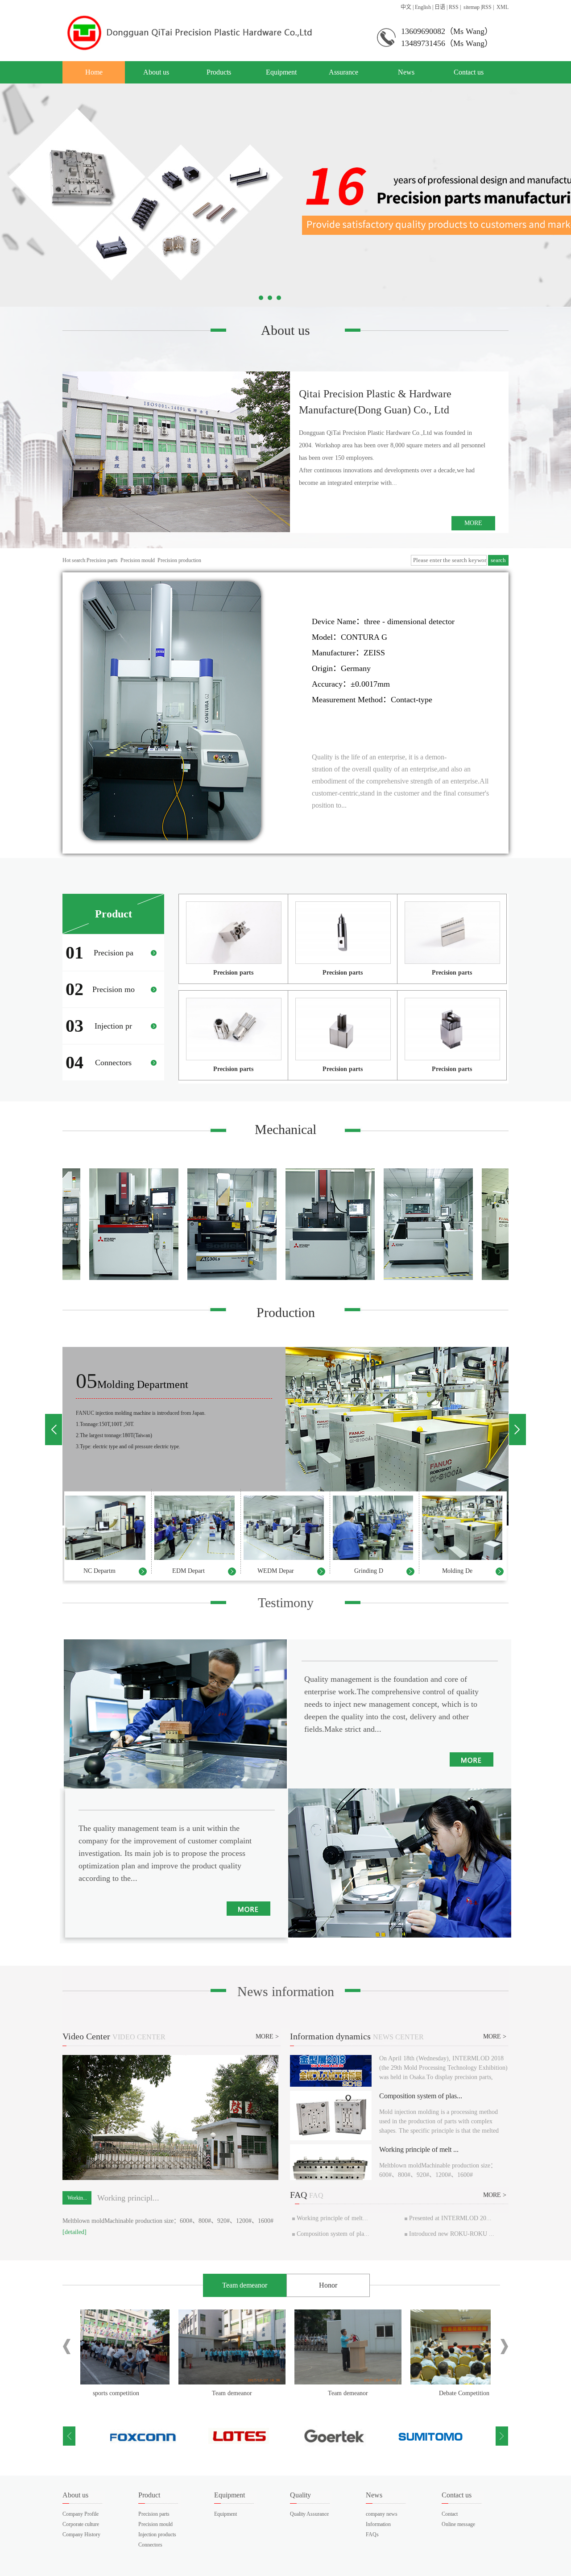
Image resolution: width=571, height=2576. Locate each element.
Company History (81, 2534)
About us (156, 72)
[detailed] (74, 2232)
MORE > (267, 2036)
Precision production (179, 560)
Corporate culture (81, 2524)
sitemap (472, 7)
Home (94, 72)
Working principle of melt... (332, 2218)
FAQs (372, 2534)
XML (503, 7)
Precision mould (138, 560)
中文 (406, 7)
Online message (458, 2524)
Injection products (157, 2534)
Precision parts (102, 560)
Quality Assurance (309, 2514)
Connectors (150, 2545)
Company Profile (81, 2514)
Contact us (469, 72)
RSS (454, 7)
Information (378, 2524)
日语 (440, 7)
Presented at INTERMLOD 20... (450, 2218)
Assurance (343, 72)
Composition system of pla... (333, 2234)
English (423, 7)
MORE (473, 523)
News (406, 72)
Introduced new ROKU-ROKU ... (452, 2234)
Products (219, 72)
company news (382, 2514)
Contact (450, 2514)
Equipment (281, 72)
